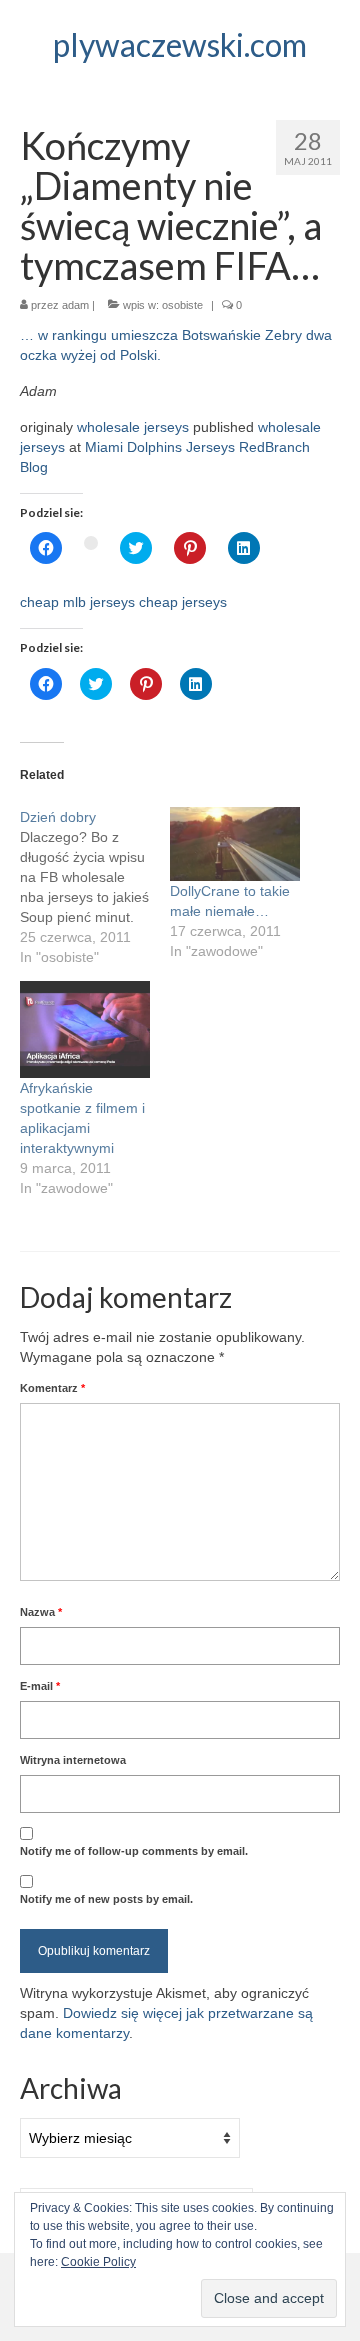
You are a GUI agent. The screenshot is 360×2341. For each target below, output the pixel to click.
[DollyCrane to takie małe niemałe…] (235, 844)
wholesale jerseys (133, 427)
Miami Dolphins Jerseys (160, 447)
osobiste (182, 305)
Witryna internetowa (73, 1760)
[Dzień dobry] (95, 887)
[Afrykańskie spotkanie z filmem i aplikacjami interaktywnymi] (85, 1030)
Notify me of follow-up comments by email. (134, 1851)
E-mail (40, 1686)
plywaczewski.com (180, 44)
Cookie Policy (98, 2262)
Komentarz (52, 1388)
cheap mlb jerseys (77, 602)
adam (75, 305)
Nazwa (41, 1612)
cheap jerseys (183, 602)
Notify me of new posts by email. (106, 1899)
